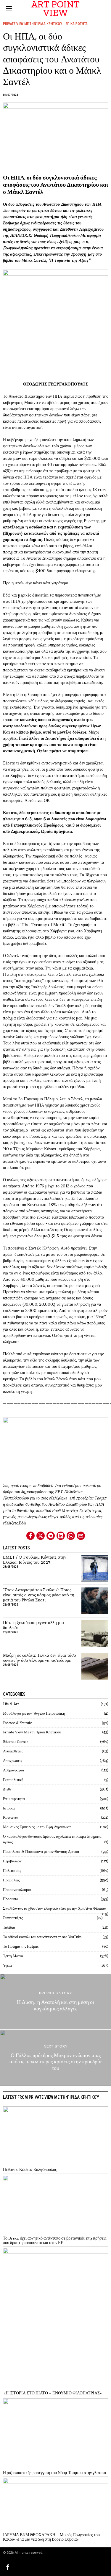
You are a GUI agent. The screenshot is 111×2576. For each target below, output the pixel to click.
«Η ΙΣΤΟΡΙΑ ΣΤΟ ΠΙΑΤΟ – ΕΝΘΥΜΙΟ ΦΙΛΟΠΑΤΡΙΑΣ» (52, 2393)
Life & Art (11, 1704)
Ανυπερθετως (13, 1751)
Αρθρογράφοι (14, 1770)
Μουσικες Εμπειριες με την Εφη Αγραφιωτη (37, 1827)
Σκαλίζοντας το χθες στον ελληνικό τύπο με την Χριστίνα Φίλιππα (55, 1908)
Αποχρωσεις (13, 1761)
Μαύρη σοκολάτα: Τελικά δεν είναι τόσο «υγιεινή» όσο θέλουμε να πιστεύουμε (40, 1658)
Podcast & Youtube (18, 1723)
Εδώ (22, 1523)
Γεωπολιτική (13, 1780)
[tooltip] (30, 1536)
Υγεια (7, 1965)
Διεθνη (8, 1789)
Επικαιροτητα (77, 24)
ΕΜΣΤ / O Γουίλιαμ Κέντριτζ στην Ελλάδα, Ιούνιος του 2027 (35, 1560)
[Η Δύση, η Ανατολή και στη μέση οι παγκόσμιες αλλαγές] (55, 2002)
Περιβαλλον (12, 1861)
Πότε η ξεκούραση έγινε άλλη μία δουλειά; (33, 1625)
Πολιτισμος (12, 1871)
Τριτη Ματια (13, 1956)
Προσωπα (11, 1899)
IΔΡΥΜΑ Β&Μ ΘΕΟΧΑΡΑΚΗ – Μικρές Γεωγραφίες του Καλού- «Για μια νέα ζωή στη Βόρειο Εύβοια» (51, 2537)
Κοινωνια (11, 1817)
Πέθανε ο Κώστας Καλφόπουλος (30, 2170)
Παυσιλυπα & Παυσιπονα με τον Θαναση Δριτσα (41, 1852)
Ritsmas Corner (16, 1742)
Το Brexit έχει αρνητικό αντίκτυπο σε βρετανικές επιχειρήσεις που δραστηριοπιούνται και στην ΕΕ (55, 2241)
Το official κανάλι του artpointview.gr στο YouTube (42, 1937)
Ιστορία (9, 1808)
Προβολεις (11, 1880)
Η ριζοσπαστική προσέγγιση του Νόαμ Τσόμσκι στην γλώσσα (54, 2473)
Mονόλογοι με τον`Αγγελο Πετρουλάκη (34, 1713)
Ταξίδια (9, 1927)
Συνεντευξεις (13, 1918)
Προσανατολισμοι (17, 1890)
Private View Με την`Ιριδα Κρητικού (33, 24)
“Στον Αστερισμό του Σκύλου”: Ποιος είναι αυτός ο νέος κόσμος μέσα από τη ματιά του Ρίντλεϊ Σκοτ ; (39, 1595)
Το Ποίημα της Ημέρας (21, 1946)
